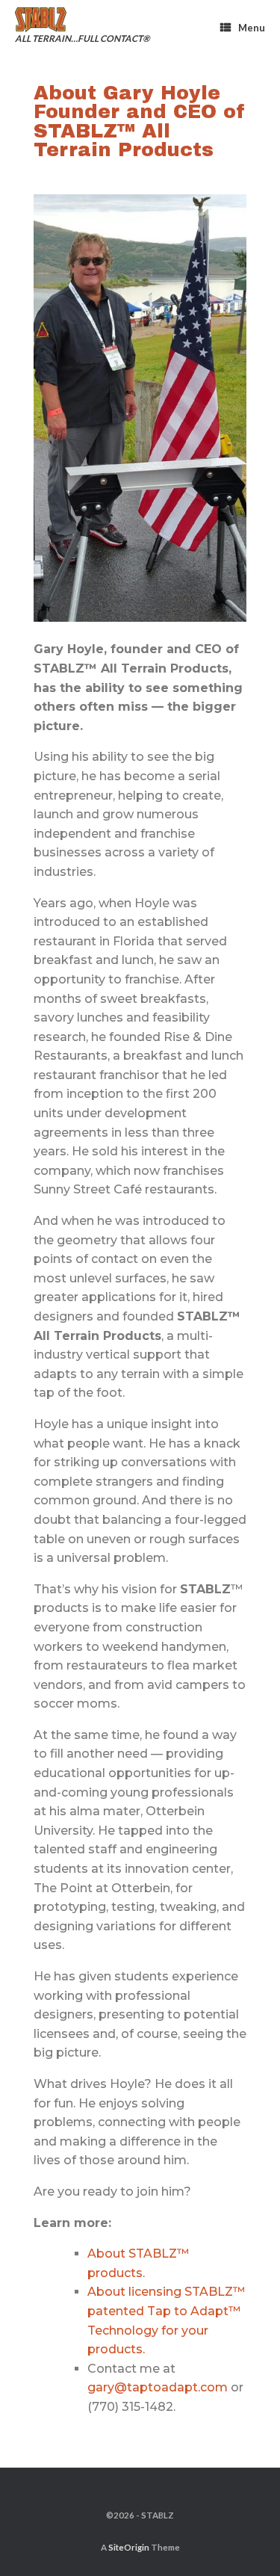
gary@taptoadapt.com (158, 2387)
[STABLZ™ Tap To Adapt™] (77, 20)
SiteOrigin (129, 2547)
